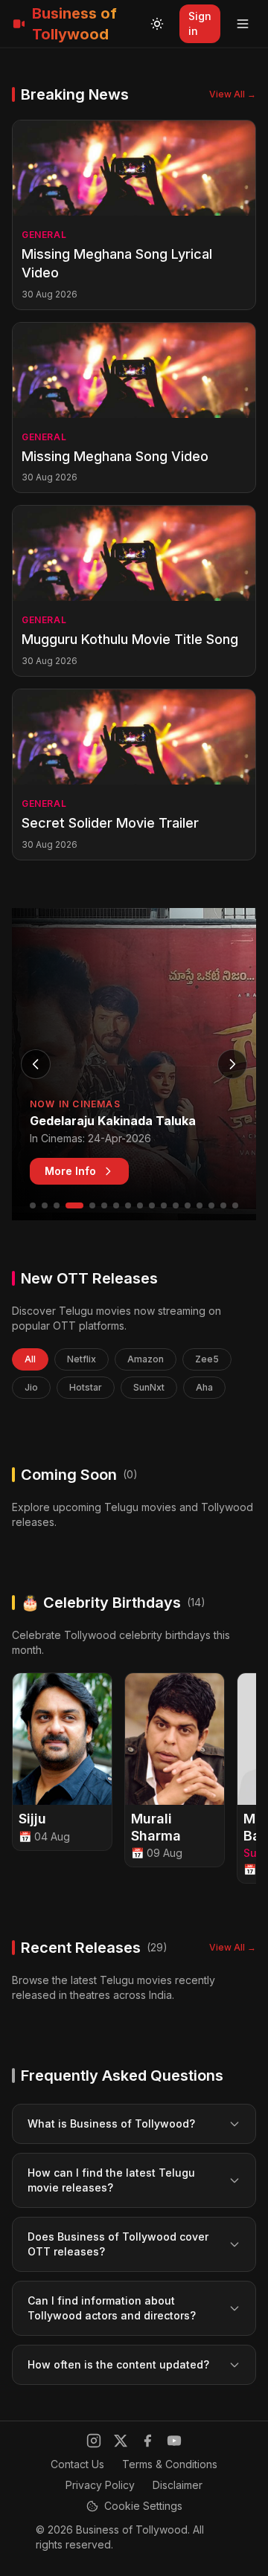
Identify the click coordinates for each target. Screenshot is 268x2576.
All (30, 1359)
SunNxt (149, 1387)
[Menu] (243, 24)
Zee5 (207, 1359)
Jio (31, 1387)
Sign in (200, 23)
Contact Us (77, 2464)
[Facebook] (147, 2441)
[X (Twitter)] (121, 2441)
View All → (233, 94)
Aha (204, 1387)
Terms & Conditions (170, 2464)
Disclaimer (178, 2485)
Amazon (146, 1359)
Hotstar (86, 1387)
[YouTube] (174, 2441)
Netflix (82, 1359)
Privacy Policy (100, 2485)
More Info (70, 1171)
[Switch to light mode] (157, 24)
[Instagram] (94, 2441)
